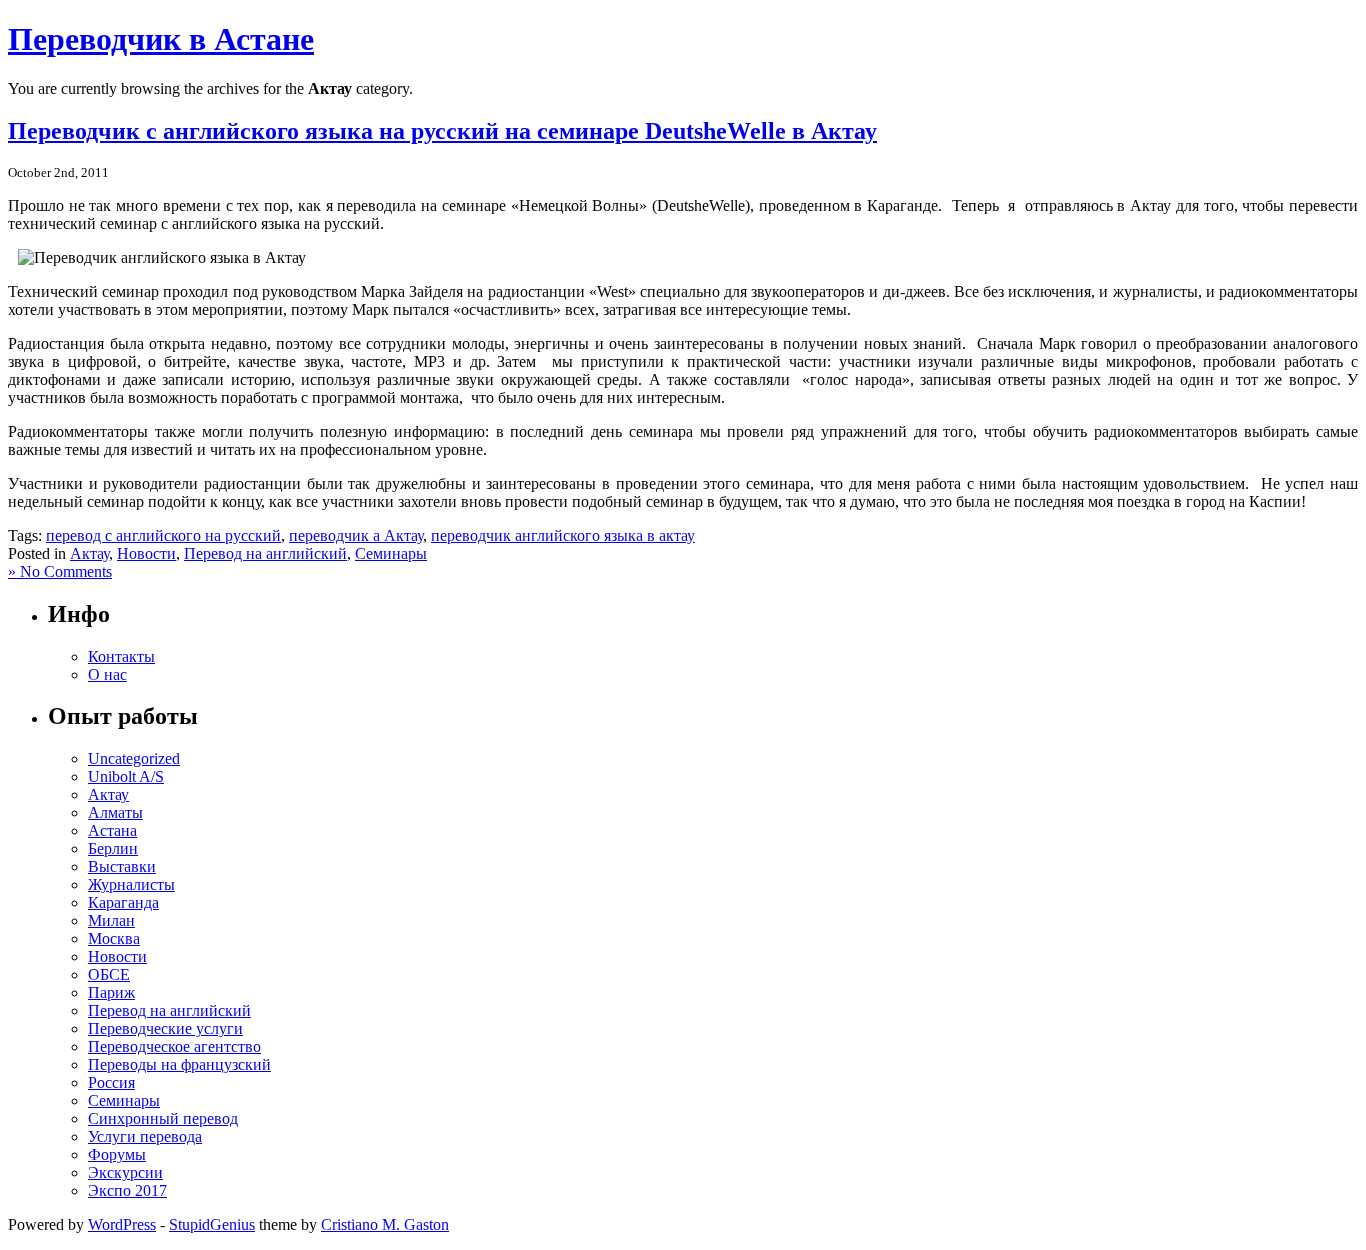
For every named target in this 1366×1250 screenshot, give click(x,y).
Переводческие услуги (165, 1028)
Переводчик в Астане (161, 39)
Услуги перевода (145, 1136)
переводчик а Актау (356, 535)
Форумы (117, 1154)
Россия (111, 1082)
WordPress (122, 1224)
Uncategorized (134, 758)
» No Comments (60, 571)
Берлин (113, 848)
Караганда (123, 902)
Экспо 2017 (127, 1190)
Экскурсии (125, 1172)
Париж (111, 992)
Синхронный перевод (163, 1118)
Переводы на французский (179, 1064)
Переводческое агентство (174, 1046)
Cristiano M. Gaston (385, 1224)
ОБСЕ (109, 974)
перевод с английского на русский (163, 535)
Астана (112, 830)
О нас (107, 674)
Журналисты (131, 884)
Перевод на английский (265, 553)
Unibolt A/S (126, 776)
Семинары (391, 553)
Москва (114, 938)
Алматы (115, 812)
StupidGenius (212, 1224)
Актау (89, 553)
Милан (111, 920)
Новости (146, 553)
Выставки (122, 866)
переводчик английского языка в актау (563, 535)
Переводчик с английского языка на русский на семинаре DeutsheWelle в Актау (442, 131)
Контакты (121, 656)
